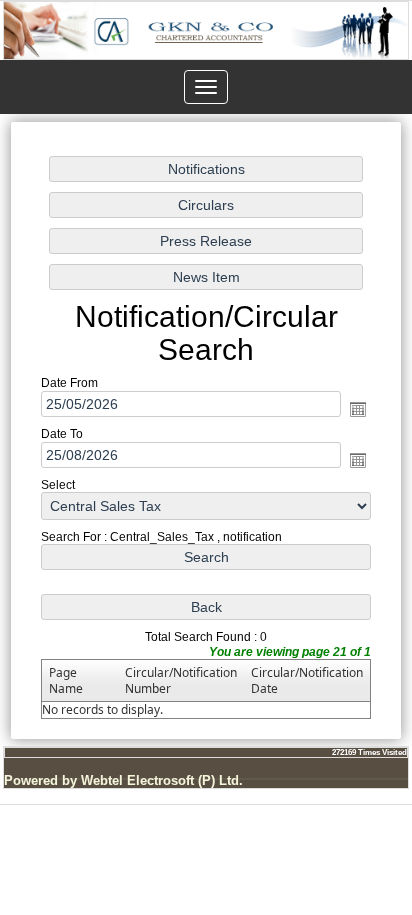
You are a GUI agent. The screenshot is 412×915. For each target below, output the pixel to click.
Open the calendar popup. (358, 408)
